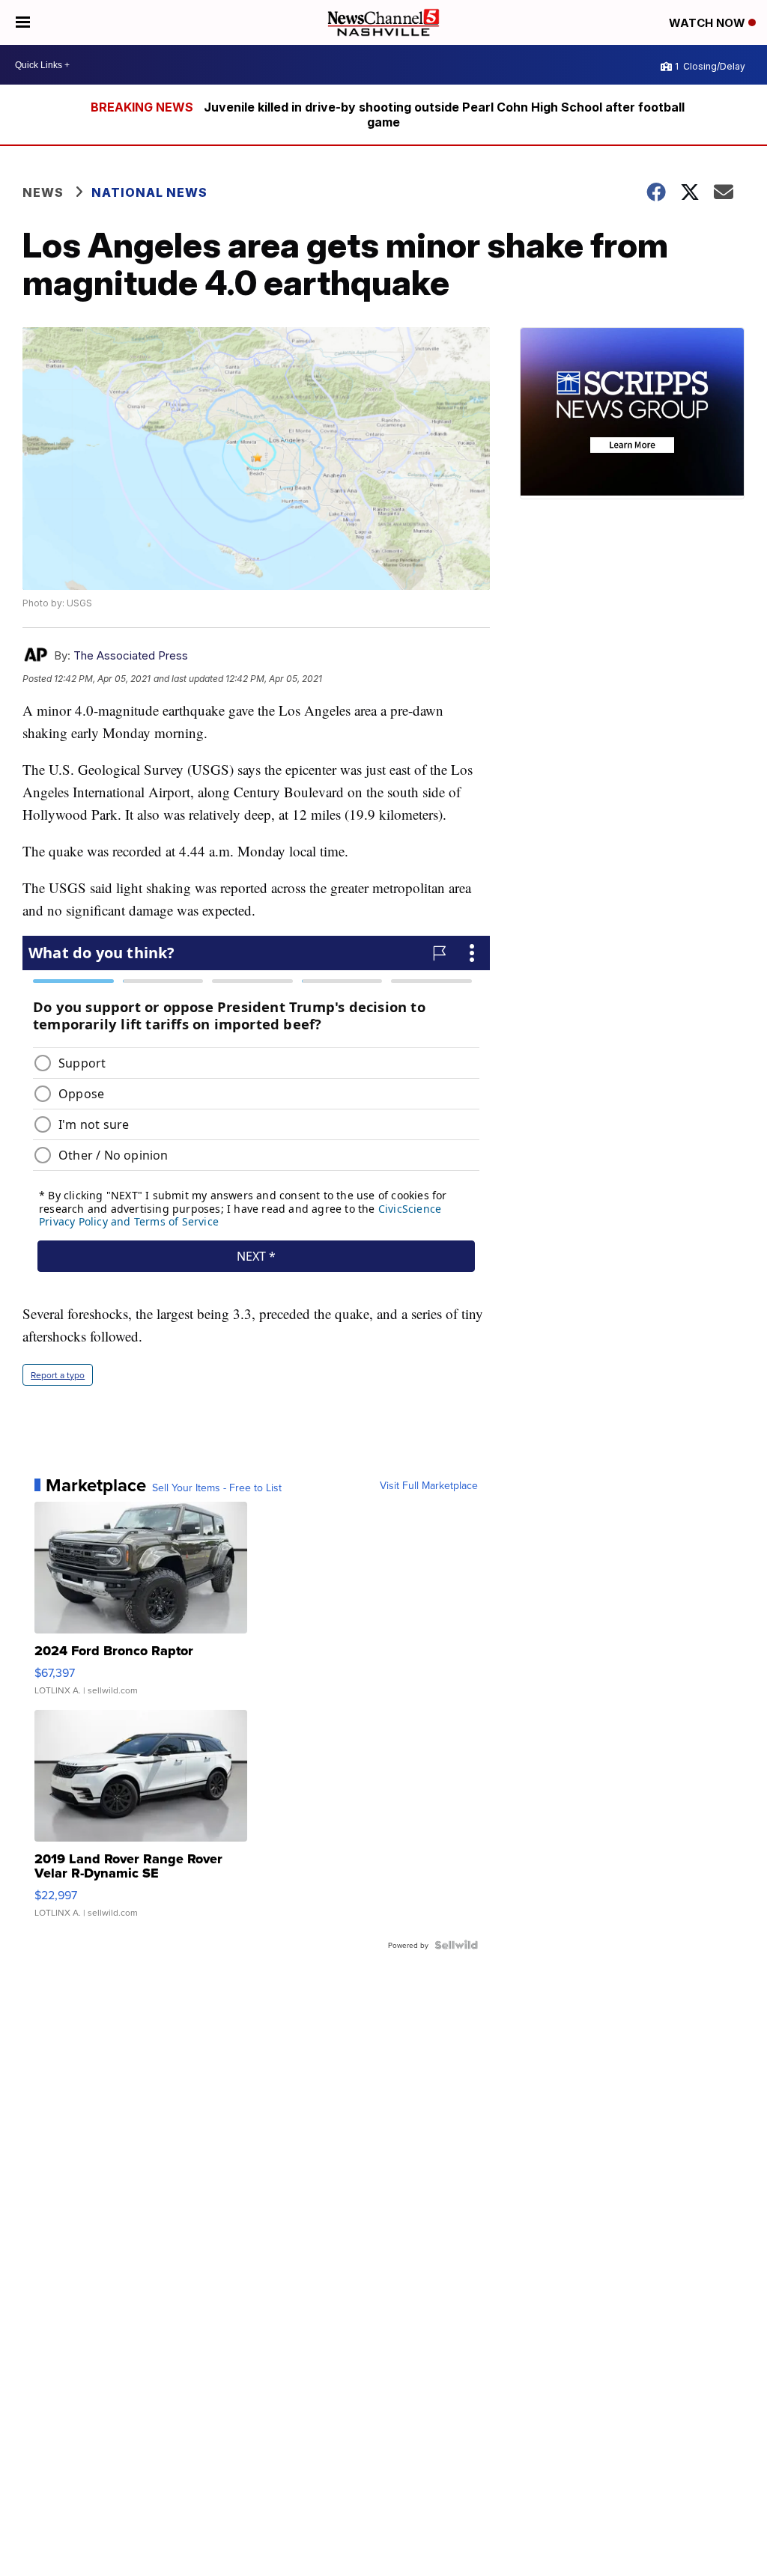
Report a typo (58, 1375)
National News (149, 192)
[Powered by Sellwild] (456, 1945)
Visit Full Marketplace (429, 1485)
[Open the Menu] (23, 22)
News (43, 192)
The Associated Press (131, 655)
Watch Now (709, 23)
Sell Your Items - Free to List (217, 1488)
